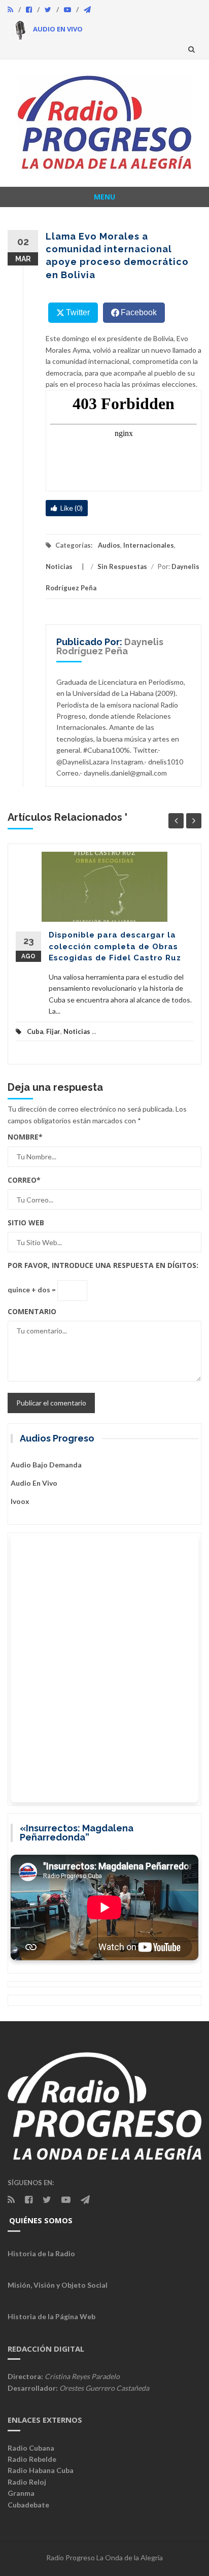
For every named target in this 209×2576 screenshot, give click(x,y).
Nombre (25, 1137)
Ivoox (20, 1501)
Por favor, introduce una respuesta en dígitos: (103, 1265)
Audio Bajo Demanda (46, 1465)
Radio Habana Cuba (41, 2470)
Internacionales (149, 545)
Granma (21, 2493)
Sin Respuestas (122, 566)
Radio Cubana (31, 2448)
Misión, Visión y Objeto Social (58, 2285)
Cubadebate (28, 2505)
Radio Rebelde (32, 2459)
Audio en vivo (34, 1483)
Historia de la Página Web (51, 2316)
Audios (109, 545)
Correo (24, 1180)
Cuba (35, 1031)
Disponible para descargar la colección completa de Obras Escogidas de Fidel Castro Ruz (115, 946)
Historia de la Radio (41, 2253)
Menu (104, 197)
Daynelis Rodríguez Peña (110, 646)
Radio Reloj (27, 2482)
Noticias (59, 566)
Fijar (53, 1031)
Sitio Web (26, 1223)
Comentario (32, 1311)
